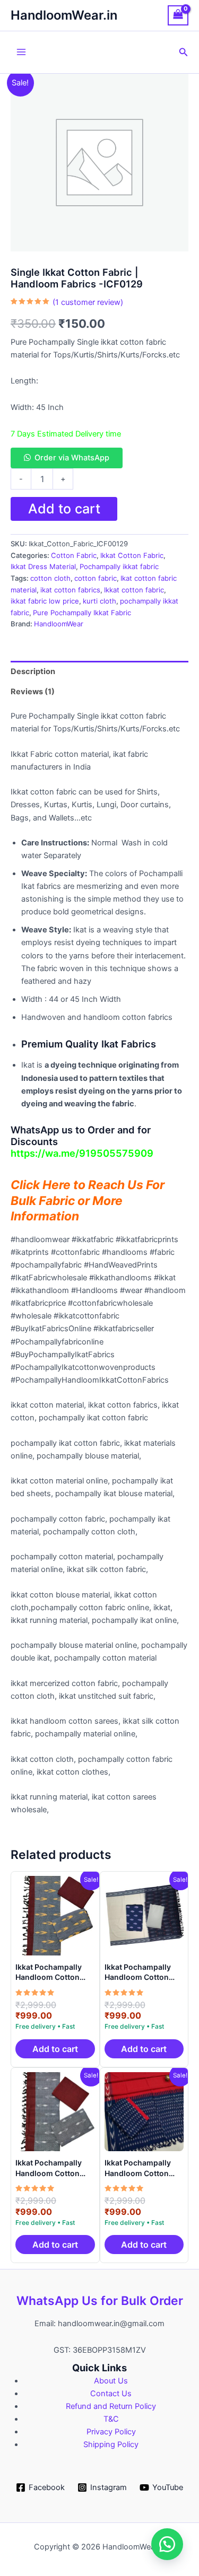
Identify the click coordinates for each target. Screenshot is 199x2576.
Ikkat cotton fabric (134, 590)
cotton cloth (50, 578)
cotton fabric (96, 578)
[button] (184, 52)
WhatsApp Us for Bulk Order (100, 2301)
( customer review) (88, 302)
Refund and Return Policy (111, 2406)
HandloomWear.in (64, 15)
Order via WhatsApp (72, 458)
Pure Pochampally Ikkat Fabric (82, 613)
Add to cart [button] (55, 2049)
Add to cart (64, 509)
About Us (111, 2381)
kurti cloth (99, 601)
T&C (111, 2419)
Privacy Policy (111, 2432)
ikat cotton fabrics (70, 590)
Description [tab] (33, 671)
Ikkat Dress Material (43, 566)
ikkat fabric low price (45, 601)
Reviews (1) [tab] (33, 692)
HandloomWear (59, 624)
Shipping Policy (111, 2444)
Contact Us (111, 2394)
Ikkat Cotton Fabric (132, 555)
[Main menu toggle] (21, 52)
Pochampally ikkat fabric (119, 566)
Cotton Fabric (74, 555)
